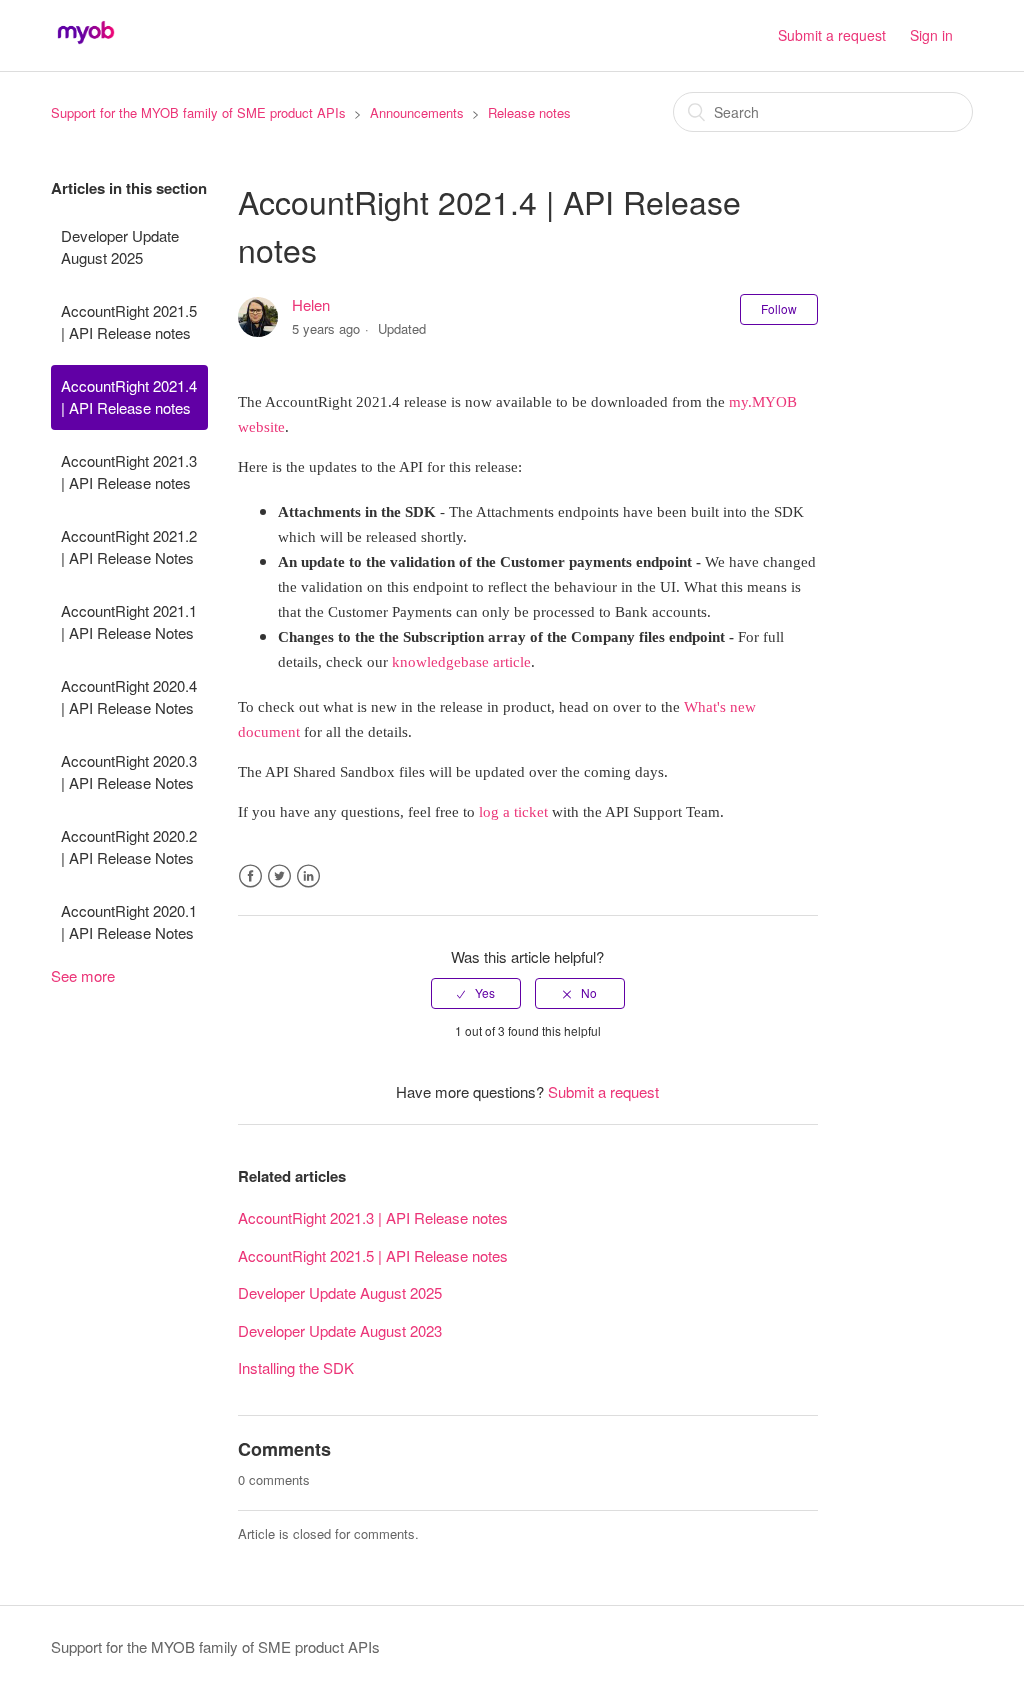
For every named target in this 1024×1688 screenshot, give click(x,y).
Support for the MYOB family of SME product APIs (198, 112)
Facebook (250, 876)
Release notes (529, 112)
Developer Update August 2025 (120, 247)
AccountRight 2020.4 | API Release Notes (129, 697)
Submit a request (832, 35)
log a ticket (513, 812)
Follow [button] (779, 308)
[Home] (86, 44)
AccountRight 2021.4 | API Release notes (129, 397)
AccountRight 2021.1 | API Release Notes (129, 622)
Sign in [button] (931, 35)
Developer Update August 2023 (340, 1330)
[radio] (476, 993)
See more (83, 975)
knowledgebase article (461, 662)
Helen (311, 304)
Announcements (417, 112)
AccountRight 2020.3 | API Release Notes (129, 772)
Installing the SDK (296, 1367)
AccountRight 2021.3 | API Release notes (129, 472)
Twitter (279, 876)
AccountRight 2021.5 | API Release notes (129, 322)
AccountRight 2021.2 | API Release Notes (129, 547)
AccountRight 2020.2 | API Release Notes (129, 847)
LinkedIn (308, 876)
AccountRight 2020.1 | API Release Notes (129, 922)
